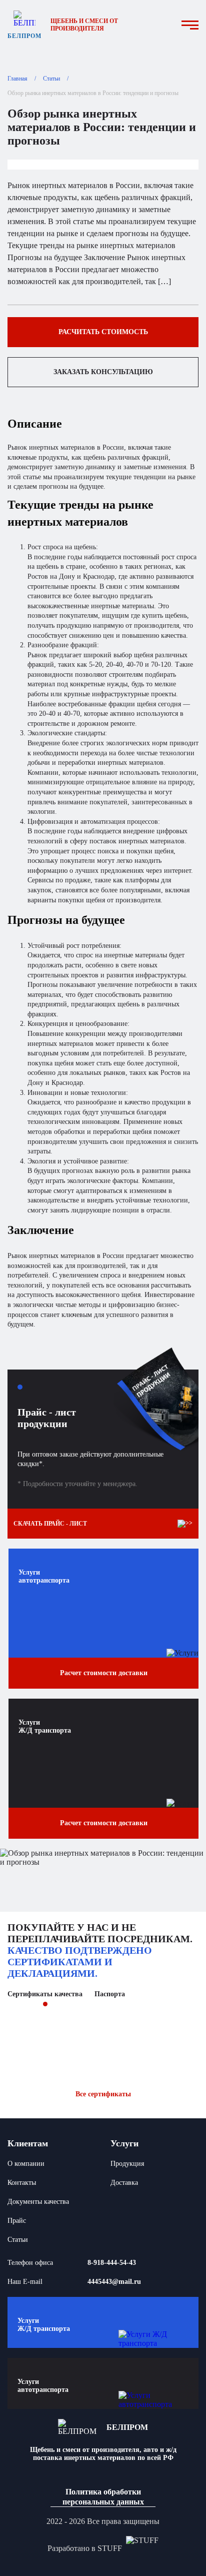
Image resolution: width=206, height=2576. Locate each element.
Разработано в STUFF (85, 2548)
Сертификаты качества (45, 1994)
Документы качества (38, 2202)
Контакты (22, 2183)
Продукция (127, 2164)
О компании (26, 2164)
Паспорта (110, 1994)
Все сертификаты (103, 2094)
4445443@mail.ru (114, 2282)
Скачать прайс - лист (50, 1524)
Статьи (18, 2240)
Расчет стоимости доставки (104, 1673)
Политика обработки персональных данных (103, 2496)
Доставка (124, 2183)
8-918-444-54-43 (112, 2263)
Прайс (17, 2221)
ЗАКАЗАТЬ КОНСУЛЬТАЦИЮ (103, 372)
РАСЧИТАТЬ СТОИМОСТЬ (103, 332)
